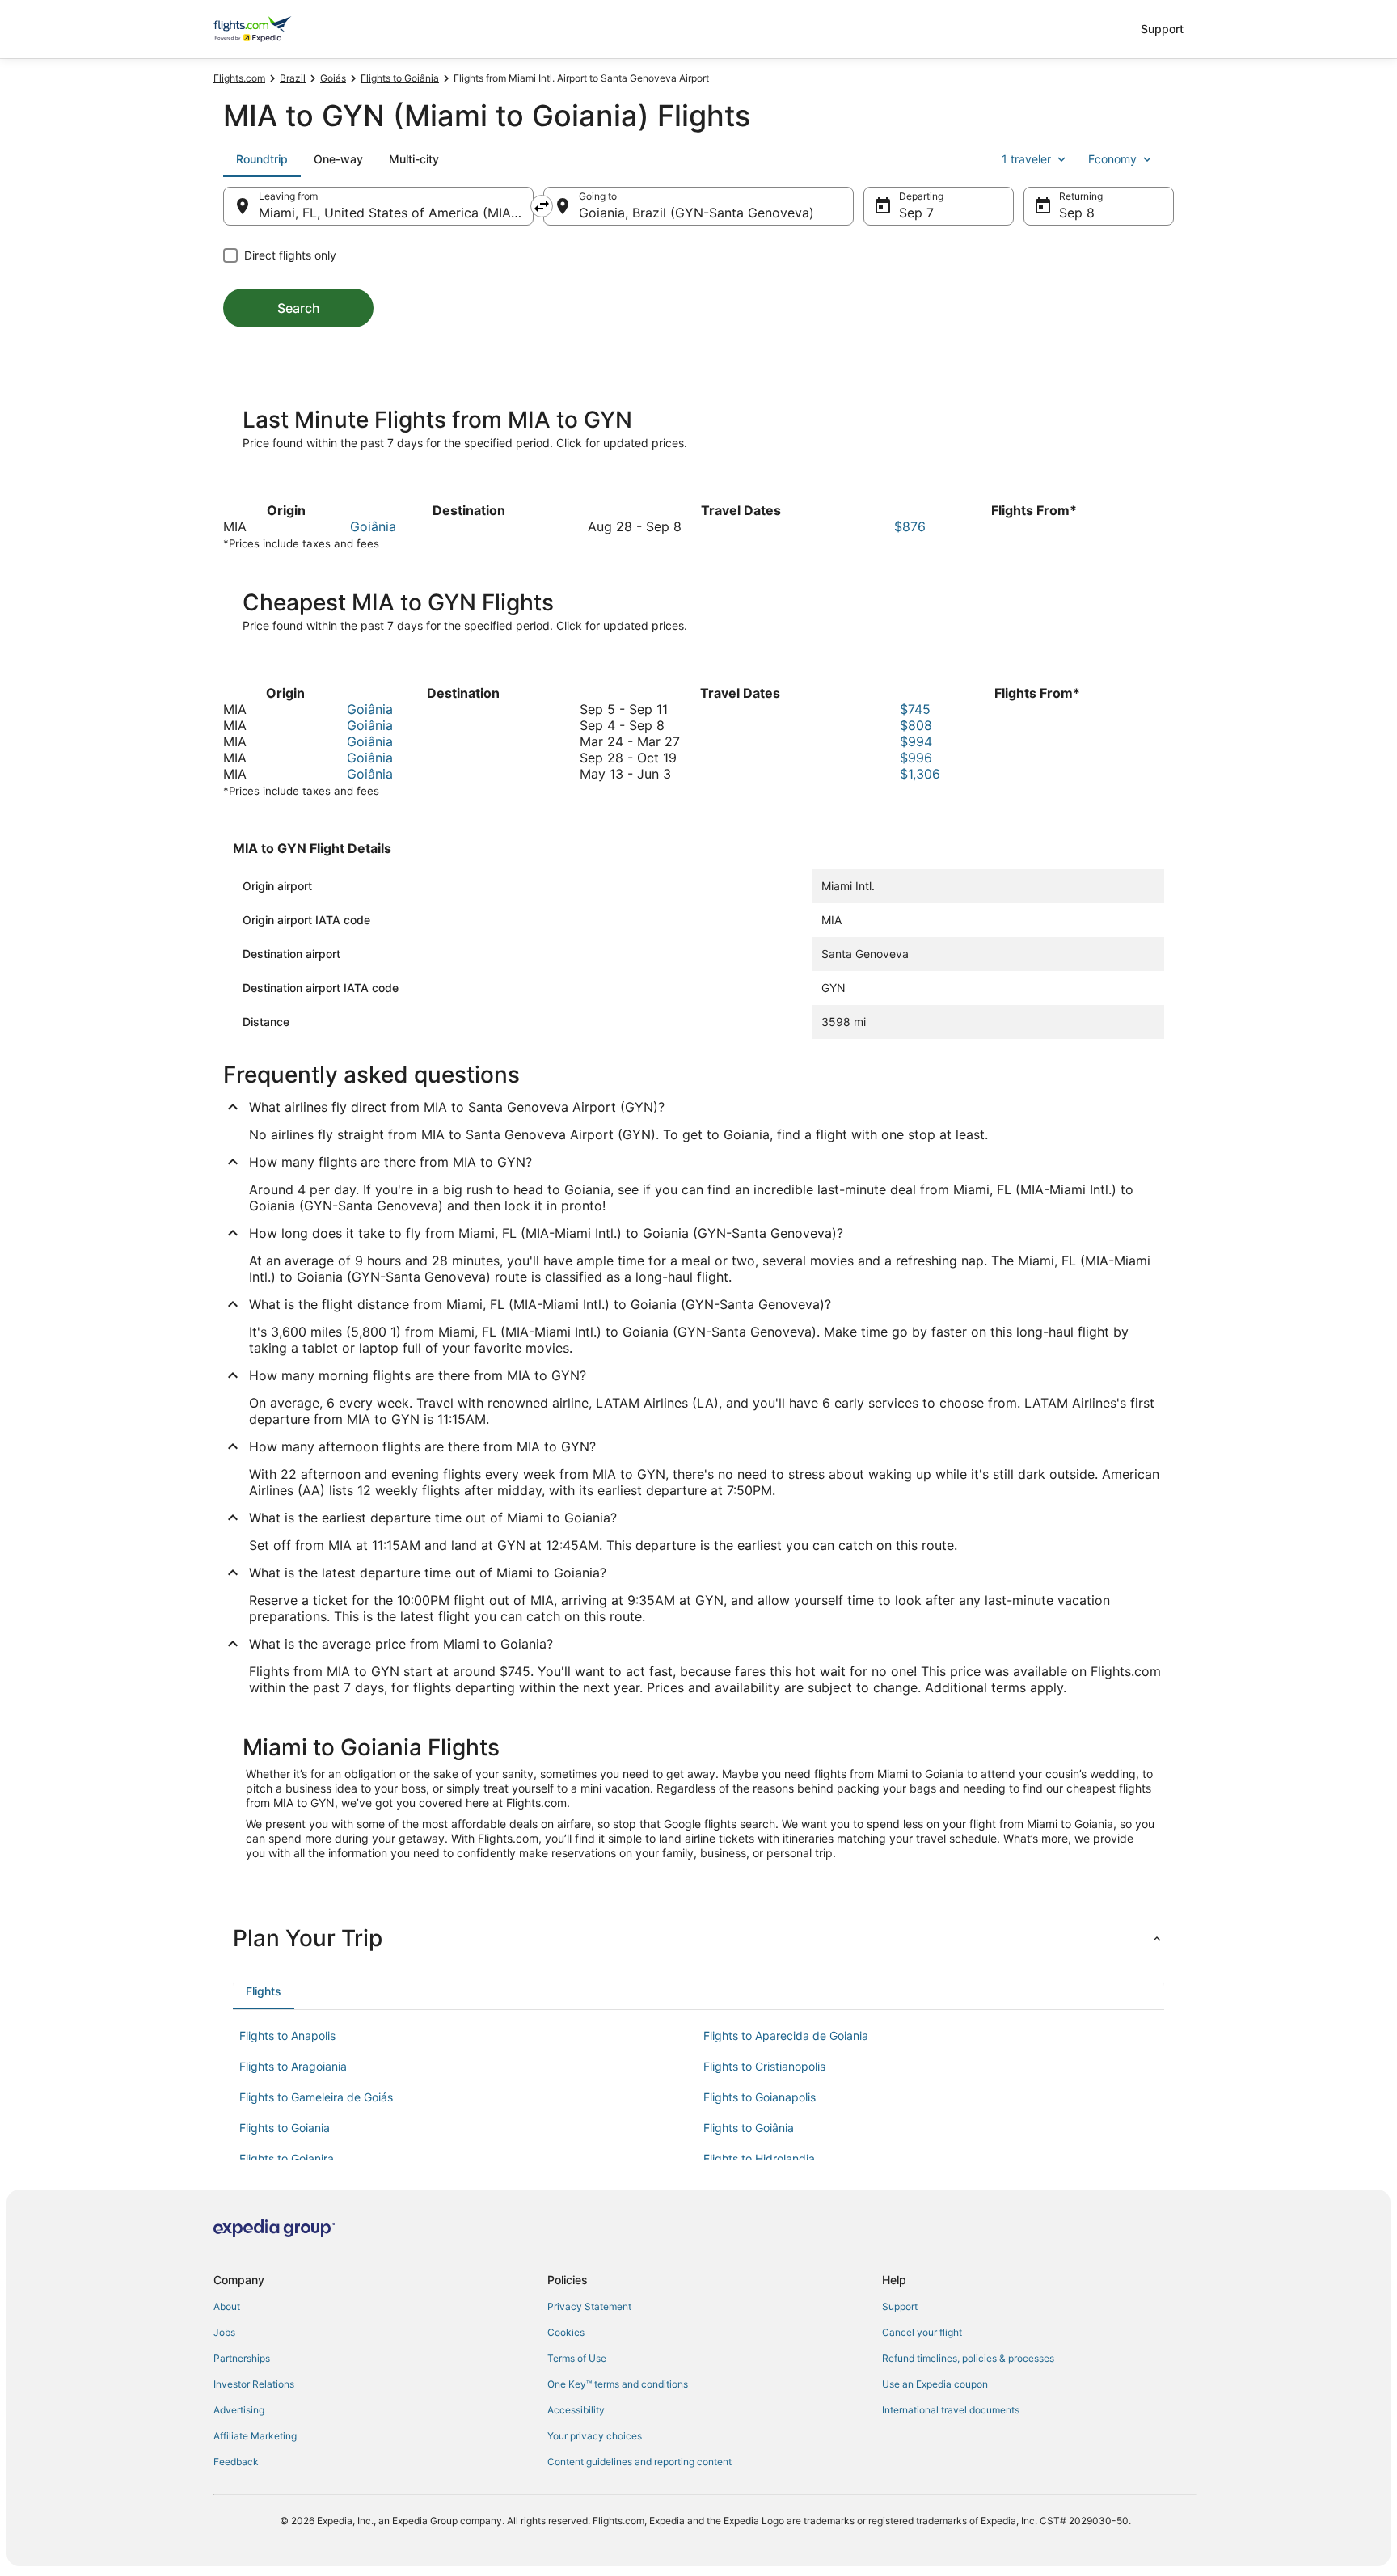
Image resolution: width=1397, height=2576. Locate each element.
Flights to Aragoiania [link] (293, 2066)
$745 (915, 709)
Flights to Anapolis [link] (287, 2035)
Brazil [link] (293, 78)
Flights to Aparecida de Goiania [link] (786, 2035)
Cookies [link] (566, 2332)
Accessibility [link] (576, 2410)
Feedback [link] (236, 2462)
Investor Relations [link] (254, 2384)
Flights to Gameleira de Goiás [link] (316, 2097)
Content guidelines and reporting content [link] (639, 2462)
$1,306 (920, 774)
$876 (910, 526)
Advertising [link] (239, 2410)
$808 (916, 725)
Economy (1112, 159)
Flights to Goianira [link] (287, 2158)
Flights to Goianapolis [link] (760, 2097)
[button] (698, 1938)
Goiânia (373, 526)
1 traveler (1026, 159)
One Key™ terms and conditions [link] (618, 2384)
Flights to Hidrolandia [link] (759, 2158)
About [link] (227, 2306)
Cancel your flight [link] (922, 2332)
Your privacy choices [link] (595, 2436)
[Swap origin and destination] (542, 206)
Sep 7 (916, 213)
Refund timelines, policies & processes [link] (968, 2358)
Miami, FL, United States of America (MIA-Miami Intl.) (396, 213)
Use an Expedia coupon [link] (935, 2384)
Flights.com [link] (239, 78)
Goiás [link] (333, 78)
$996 (916, 758)
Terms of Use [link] (577, 2358)
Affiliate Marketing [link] (255, 2436)
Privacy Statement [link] (589, 2306)
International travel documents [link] (951, 2410)
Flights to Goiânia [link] (400, 78)
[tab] (262, 159)
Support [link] (900, 2306)
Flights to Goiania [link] (285, 2128)
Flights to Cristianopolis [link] (764, 2066)
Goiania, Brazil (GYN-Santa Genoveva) (696, 213)
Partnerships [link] (242, 2358)
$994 (916, 741)
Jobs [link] (224, 2332)
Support (1162, 29)
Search (299, 308)
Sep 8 (1077, 213)
